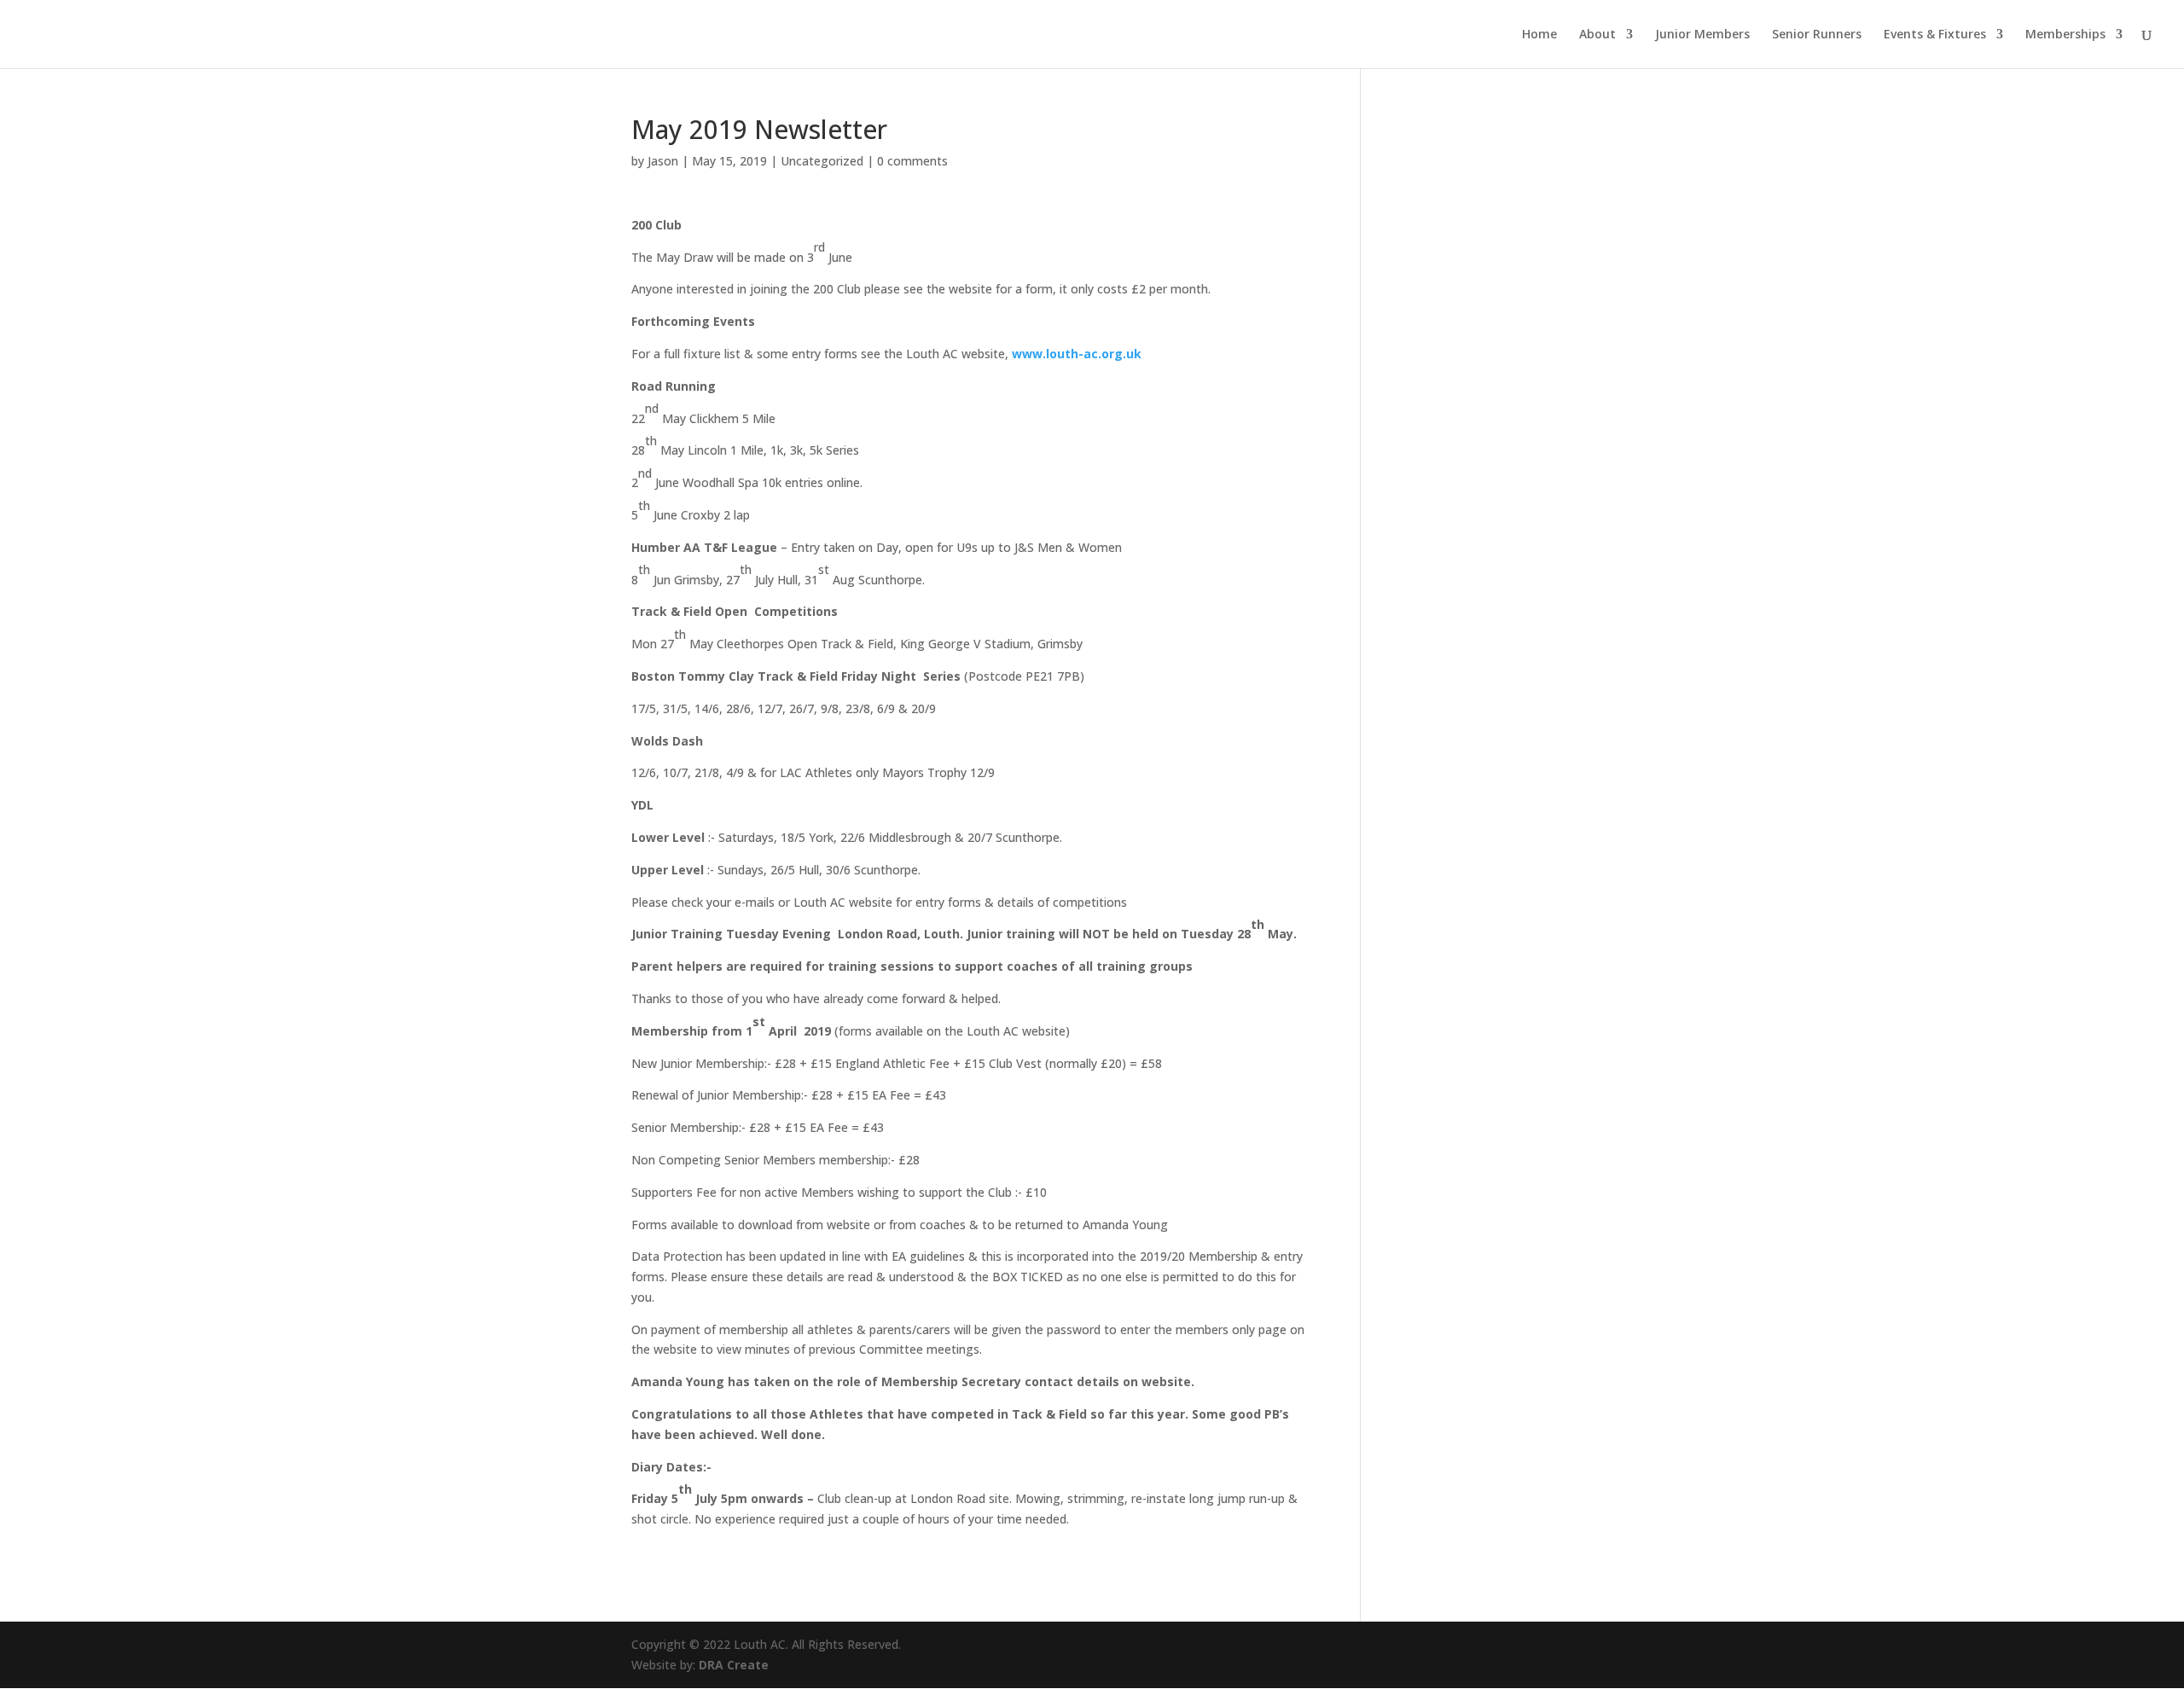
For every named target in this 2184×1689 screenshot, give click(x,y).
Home (1539, 35)
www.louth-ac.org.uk (1077, 354)
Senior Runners (1817, 35)
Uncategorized (822, 161)
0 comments (912, 161)
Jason (663, 161)
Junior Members (1702, 35)
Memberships (2065, 35)
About (1597, 35)
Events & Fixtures (1935, 35)
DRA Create (734, 1665)
